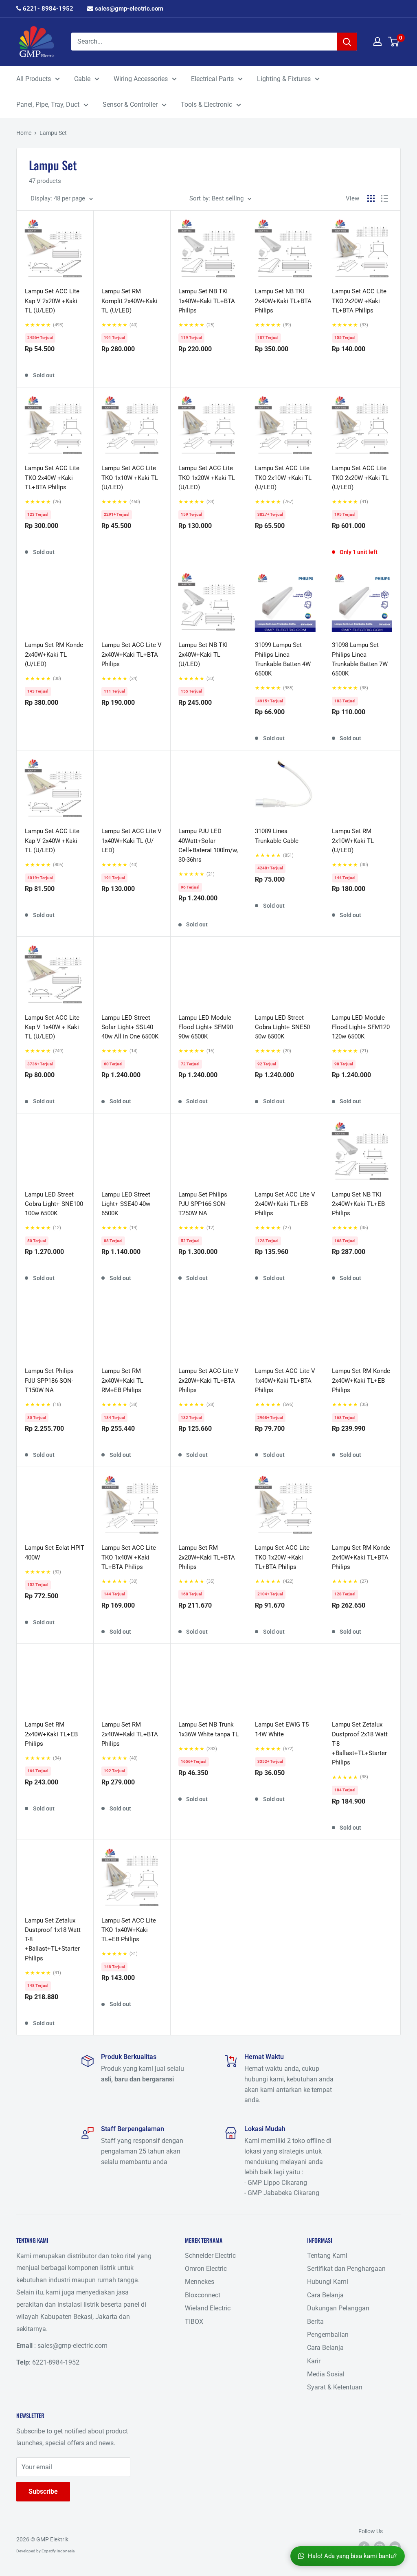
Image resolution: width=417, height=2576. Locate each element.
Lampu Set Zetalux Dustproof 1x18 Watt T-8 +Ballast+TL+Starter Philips (53, 1939)
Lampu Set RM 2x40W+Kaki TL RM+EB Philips (122, 1380)
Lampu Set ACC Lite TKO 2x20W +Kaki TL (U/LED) (360, 478)
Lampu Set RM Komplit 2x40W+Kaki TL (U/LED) (129, 301)
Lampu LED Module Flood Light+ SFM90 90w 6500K (206, 1027)
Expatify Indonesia (58, 2551)
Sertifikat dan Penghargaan (346, 2269)
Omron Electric (206, 2269)
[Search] (347, 42)
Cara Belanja (325, 2295)
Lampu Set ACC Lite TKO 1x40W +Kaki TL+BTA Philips (129, 1557)
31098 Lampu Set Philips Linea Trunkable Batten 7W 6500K (360, 659)
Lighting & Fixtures (284, 79)
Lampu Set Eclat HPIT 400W (55, 1552)
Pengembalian (328, 2335)
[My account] (377, 42)
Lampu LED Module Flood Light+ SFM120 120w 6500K (361, 1027)
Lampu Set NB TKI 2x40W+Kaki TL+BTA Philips (283, 301)
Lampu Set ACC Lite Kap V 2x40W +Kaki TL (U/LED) (52, 841)
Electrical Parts (212, 79)
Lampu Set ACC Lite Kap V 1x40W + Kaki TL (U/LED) (52, 1027)
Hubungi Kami (328, 2282)
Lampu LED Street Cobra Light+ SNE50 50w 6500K (282, 1027)
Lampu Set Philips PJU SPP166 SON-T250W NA (203, 1204)
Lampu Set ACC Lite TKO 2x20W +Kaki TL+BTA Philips (359, 301)
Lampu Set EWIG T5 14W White (282, 1729)
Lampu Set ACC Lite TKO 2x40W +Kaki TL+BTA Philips (52, 478)
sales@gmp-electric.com (128, 9)
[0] (394, 42)
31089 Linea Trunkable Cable (277, 836)
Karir (314, 2361)
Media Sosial (326, 2374)
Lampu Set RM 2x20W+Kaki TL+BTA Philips (207, 1557)
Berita (315, 2322)
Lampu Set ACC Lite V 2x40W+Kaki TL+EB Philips (285, 1204)
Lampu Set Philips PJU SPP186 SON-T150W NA (49, 1380)
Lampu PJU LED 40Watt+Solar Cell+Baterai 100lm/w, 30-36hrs (208, 845)
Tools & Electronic (206, 104)
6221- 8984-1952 (47, 9)
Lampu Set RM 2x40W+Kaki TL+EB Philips (51, 1734)
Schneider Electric (210, 2256)
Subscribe (43, 2491)
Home (24, 133)
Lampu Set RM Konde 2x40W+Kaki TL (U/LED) (54, 654)
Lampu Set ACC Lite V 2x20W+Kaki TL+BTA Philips (208, 1380)
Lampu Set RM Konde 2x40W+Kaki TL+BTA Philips (361, 1557)
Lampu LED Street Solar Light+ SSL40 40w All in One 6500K (130, 1027)
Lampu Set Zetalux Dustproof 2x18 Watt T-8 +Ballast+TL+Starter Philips (360, 1743)
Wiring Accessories (141, 79)
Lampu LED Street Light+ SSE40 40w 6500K (126, 1204)
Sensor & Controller (130, 104)
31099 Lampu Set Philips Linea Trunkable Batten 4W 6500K (283, 659)
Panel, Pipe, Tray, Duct (48, 104)
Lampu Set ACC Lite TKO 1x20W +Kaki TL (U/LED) (207, 478)
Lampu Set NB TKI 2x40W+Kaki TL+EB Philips (358, 1204)
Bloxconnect (203, 2295)
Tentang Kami (327, 2256)
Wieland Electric (208, 2308)
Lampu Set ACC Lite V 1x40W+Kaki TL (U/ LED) (132, 841)
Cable (82, 79)
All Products (34, 79)
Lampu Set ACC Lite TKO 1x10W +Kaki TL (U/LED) (130, 478)
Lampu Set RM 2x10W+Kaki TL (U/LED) (353, 841)
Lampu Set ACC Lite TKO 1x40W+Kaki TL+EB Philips (129, 1930)
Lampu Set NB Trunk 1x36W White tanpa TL (208, 1729)
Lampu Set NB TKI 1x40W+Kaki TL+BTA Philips (207, 301)
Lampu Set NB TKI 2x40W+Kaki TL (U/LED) (203, 654)
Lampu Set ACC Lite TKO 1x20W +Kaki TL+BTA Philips (282, 1557)
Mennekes (200, 2282)
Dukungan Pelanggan (338, 2308)
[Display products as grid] (371, 198)
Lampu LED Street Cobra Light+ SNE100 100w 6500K (54, 1204)
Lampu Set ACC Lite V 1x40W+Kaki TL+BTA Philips (285, 1380)
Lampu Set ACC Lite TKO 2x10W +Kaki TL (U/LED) (283, 478)
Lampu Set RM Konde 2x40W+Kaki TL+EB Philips (361, 1380)
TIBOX (194, 2322)
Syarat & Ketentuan (335, 2387)
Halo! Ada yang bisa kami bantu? (352, 2556)
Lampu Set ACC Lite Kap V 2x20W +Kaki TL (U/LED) (52, 301)
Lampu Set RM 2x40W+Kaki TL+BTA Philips (130, 1734)
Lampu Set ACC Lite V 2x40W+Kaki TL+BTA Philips (132, 654)
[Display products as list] (384, 198)
